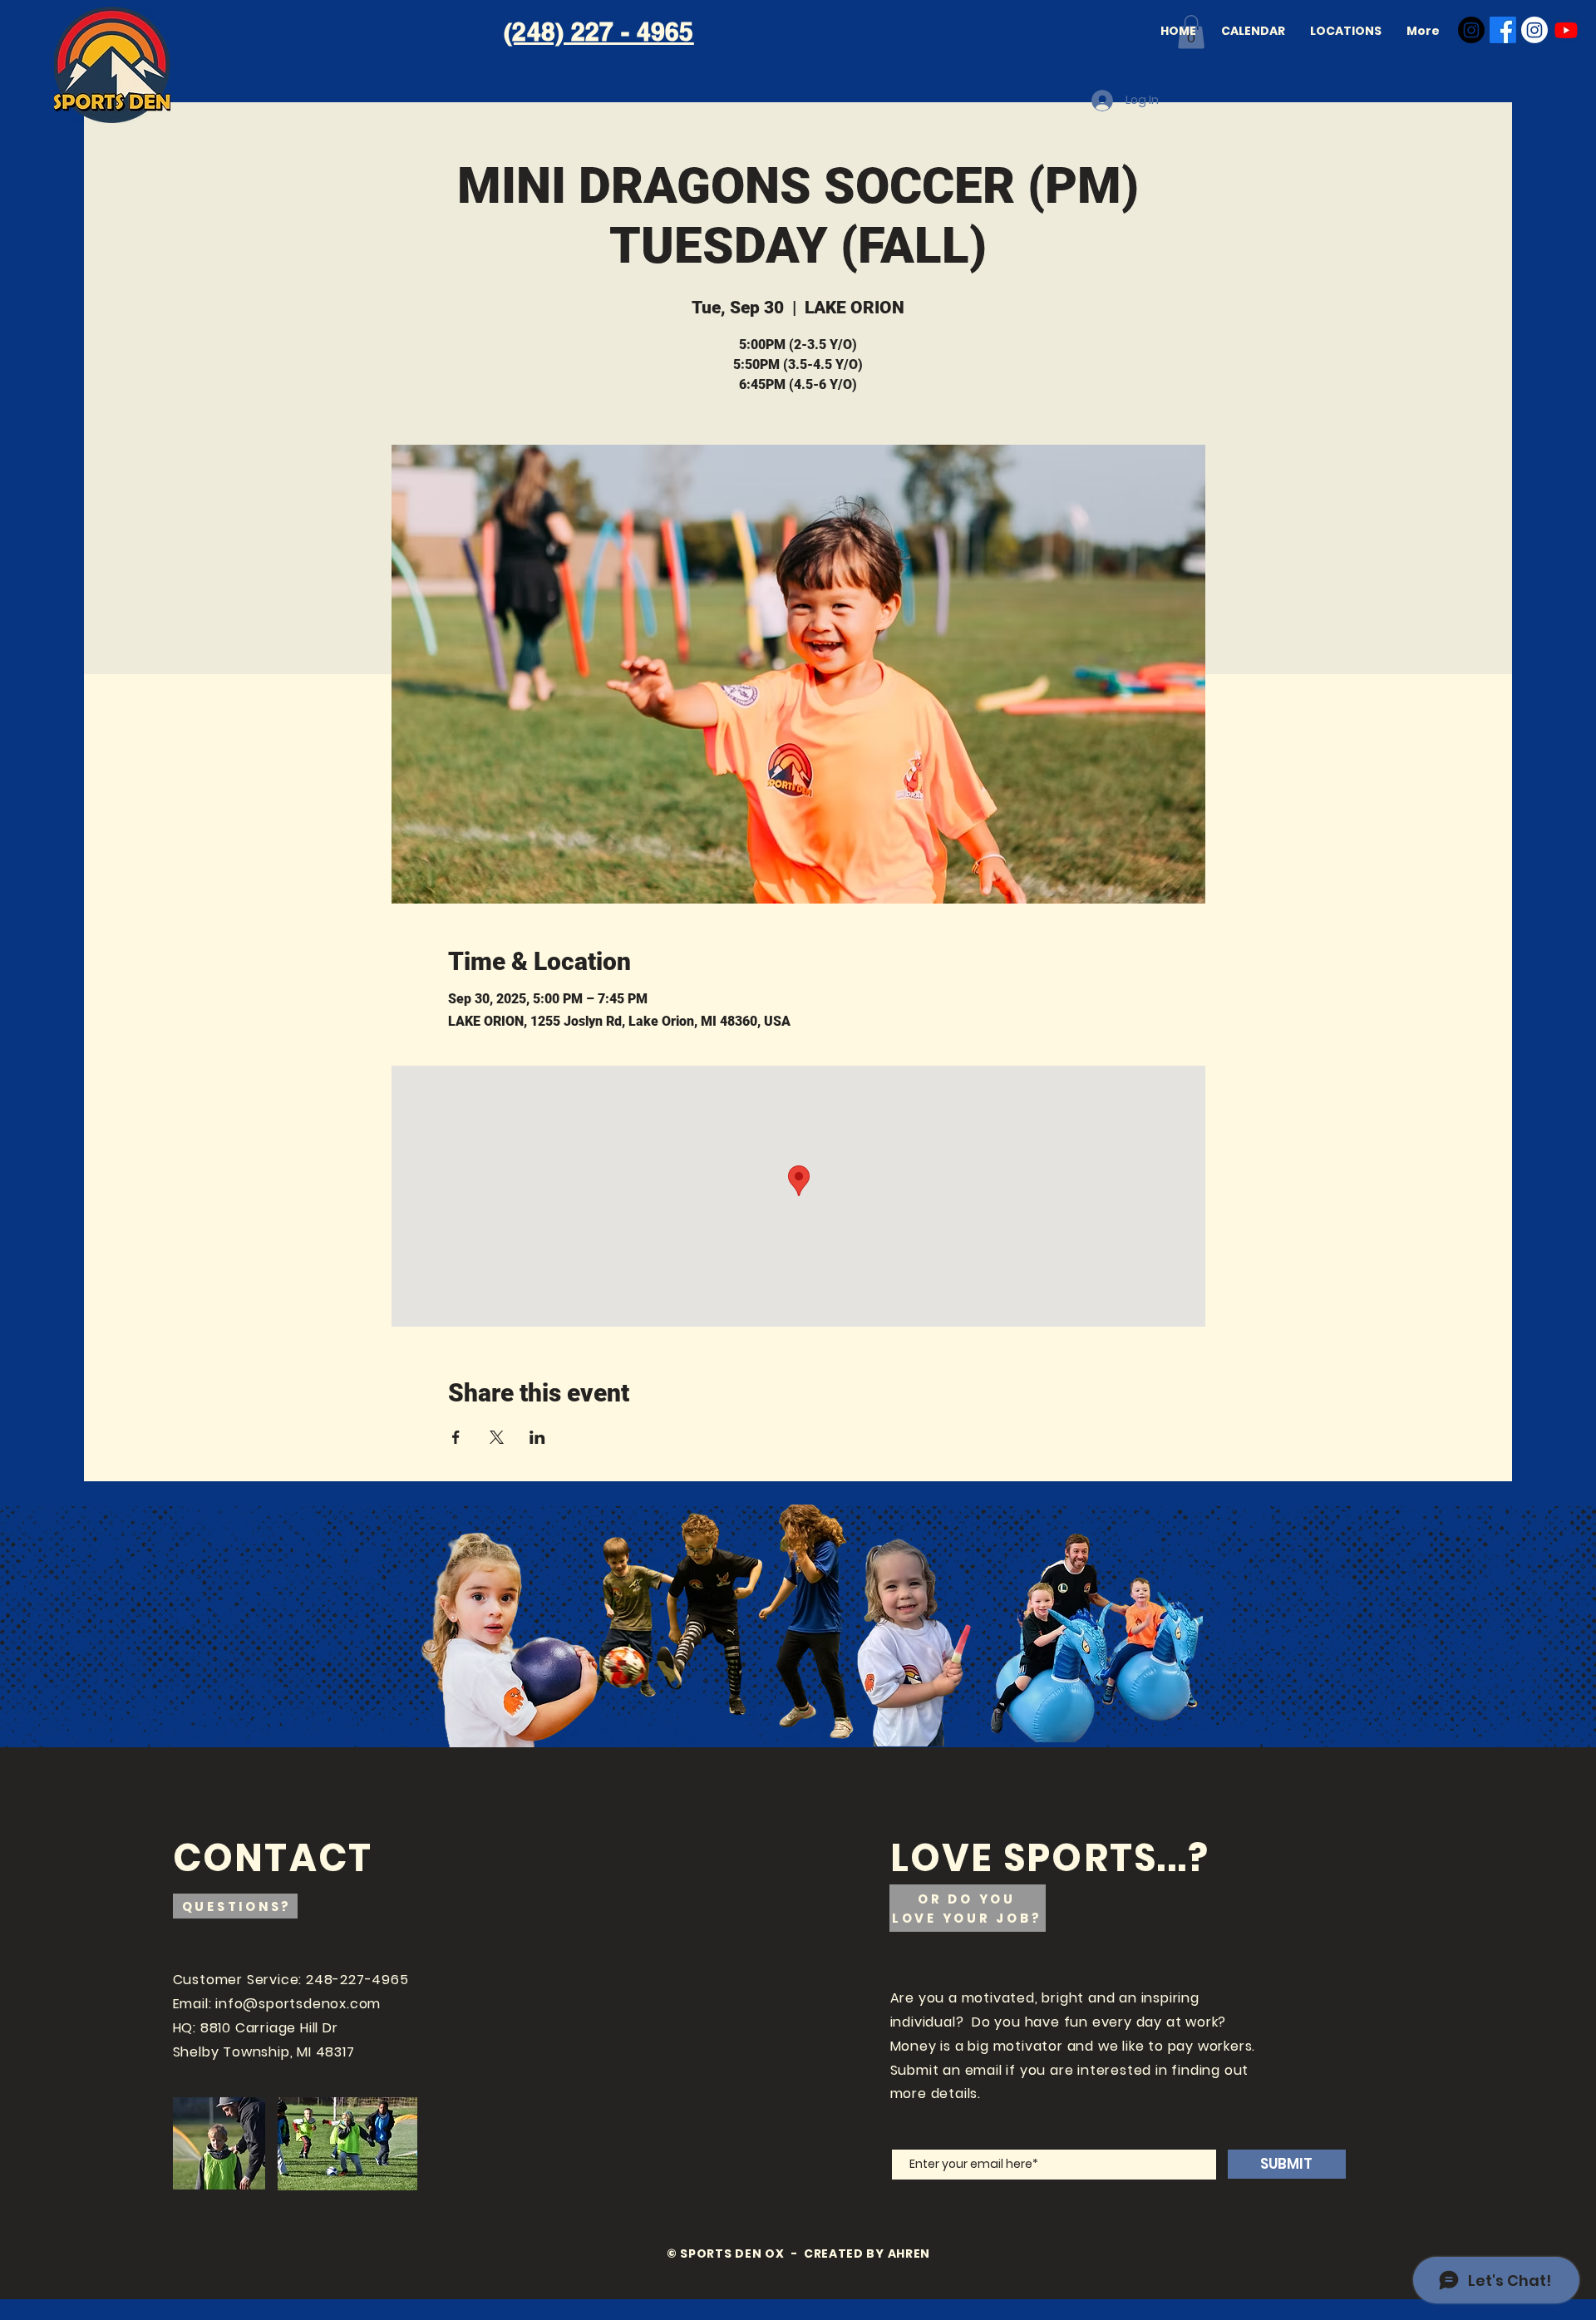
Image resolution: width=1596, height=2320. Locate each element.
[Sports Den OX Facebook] (1503, 30)
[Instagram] (1471, 30)
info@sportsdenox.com (298, 2004)
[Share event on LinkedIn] (537, 1437)
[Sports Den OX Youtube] (1566, 30)
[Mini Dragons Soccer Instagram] (1534, 30)
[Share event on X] (497, 1437)
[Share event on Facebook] (456, 1437)
